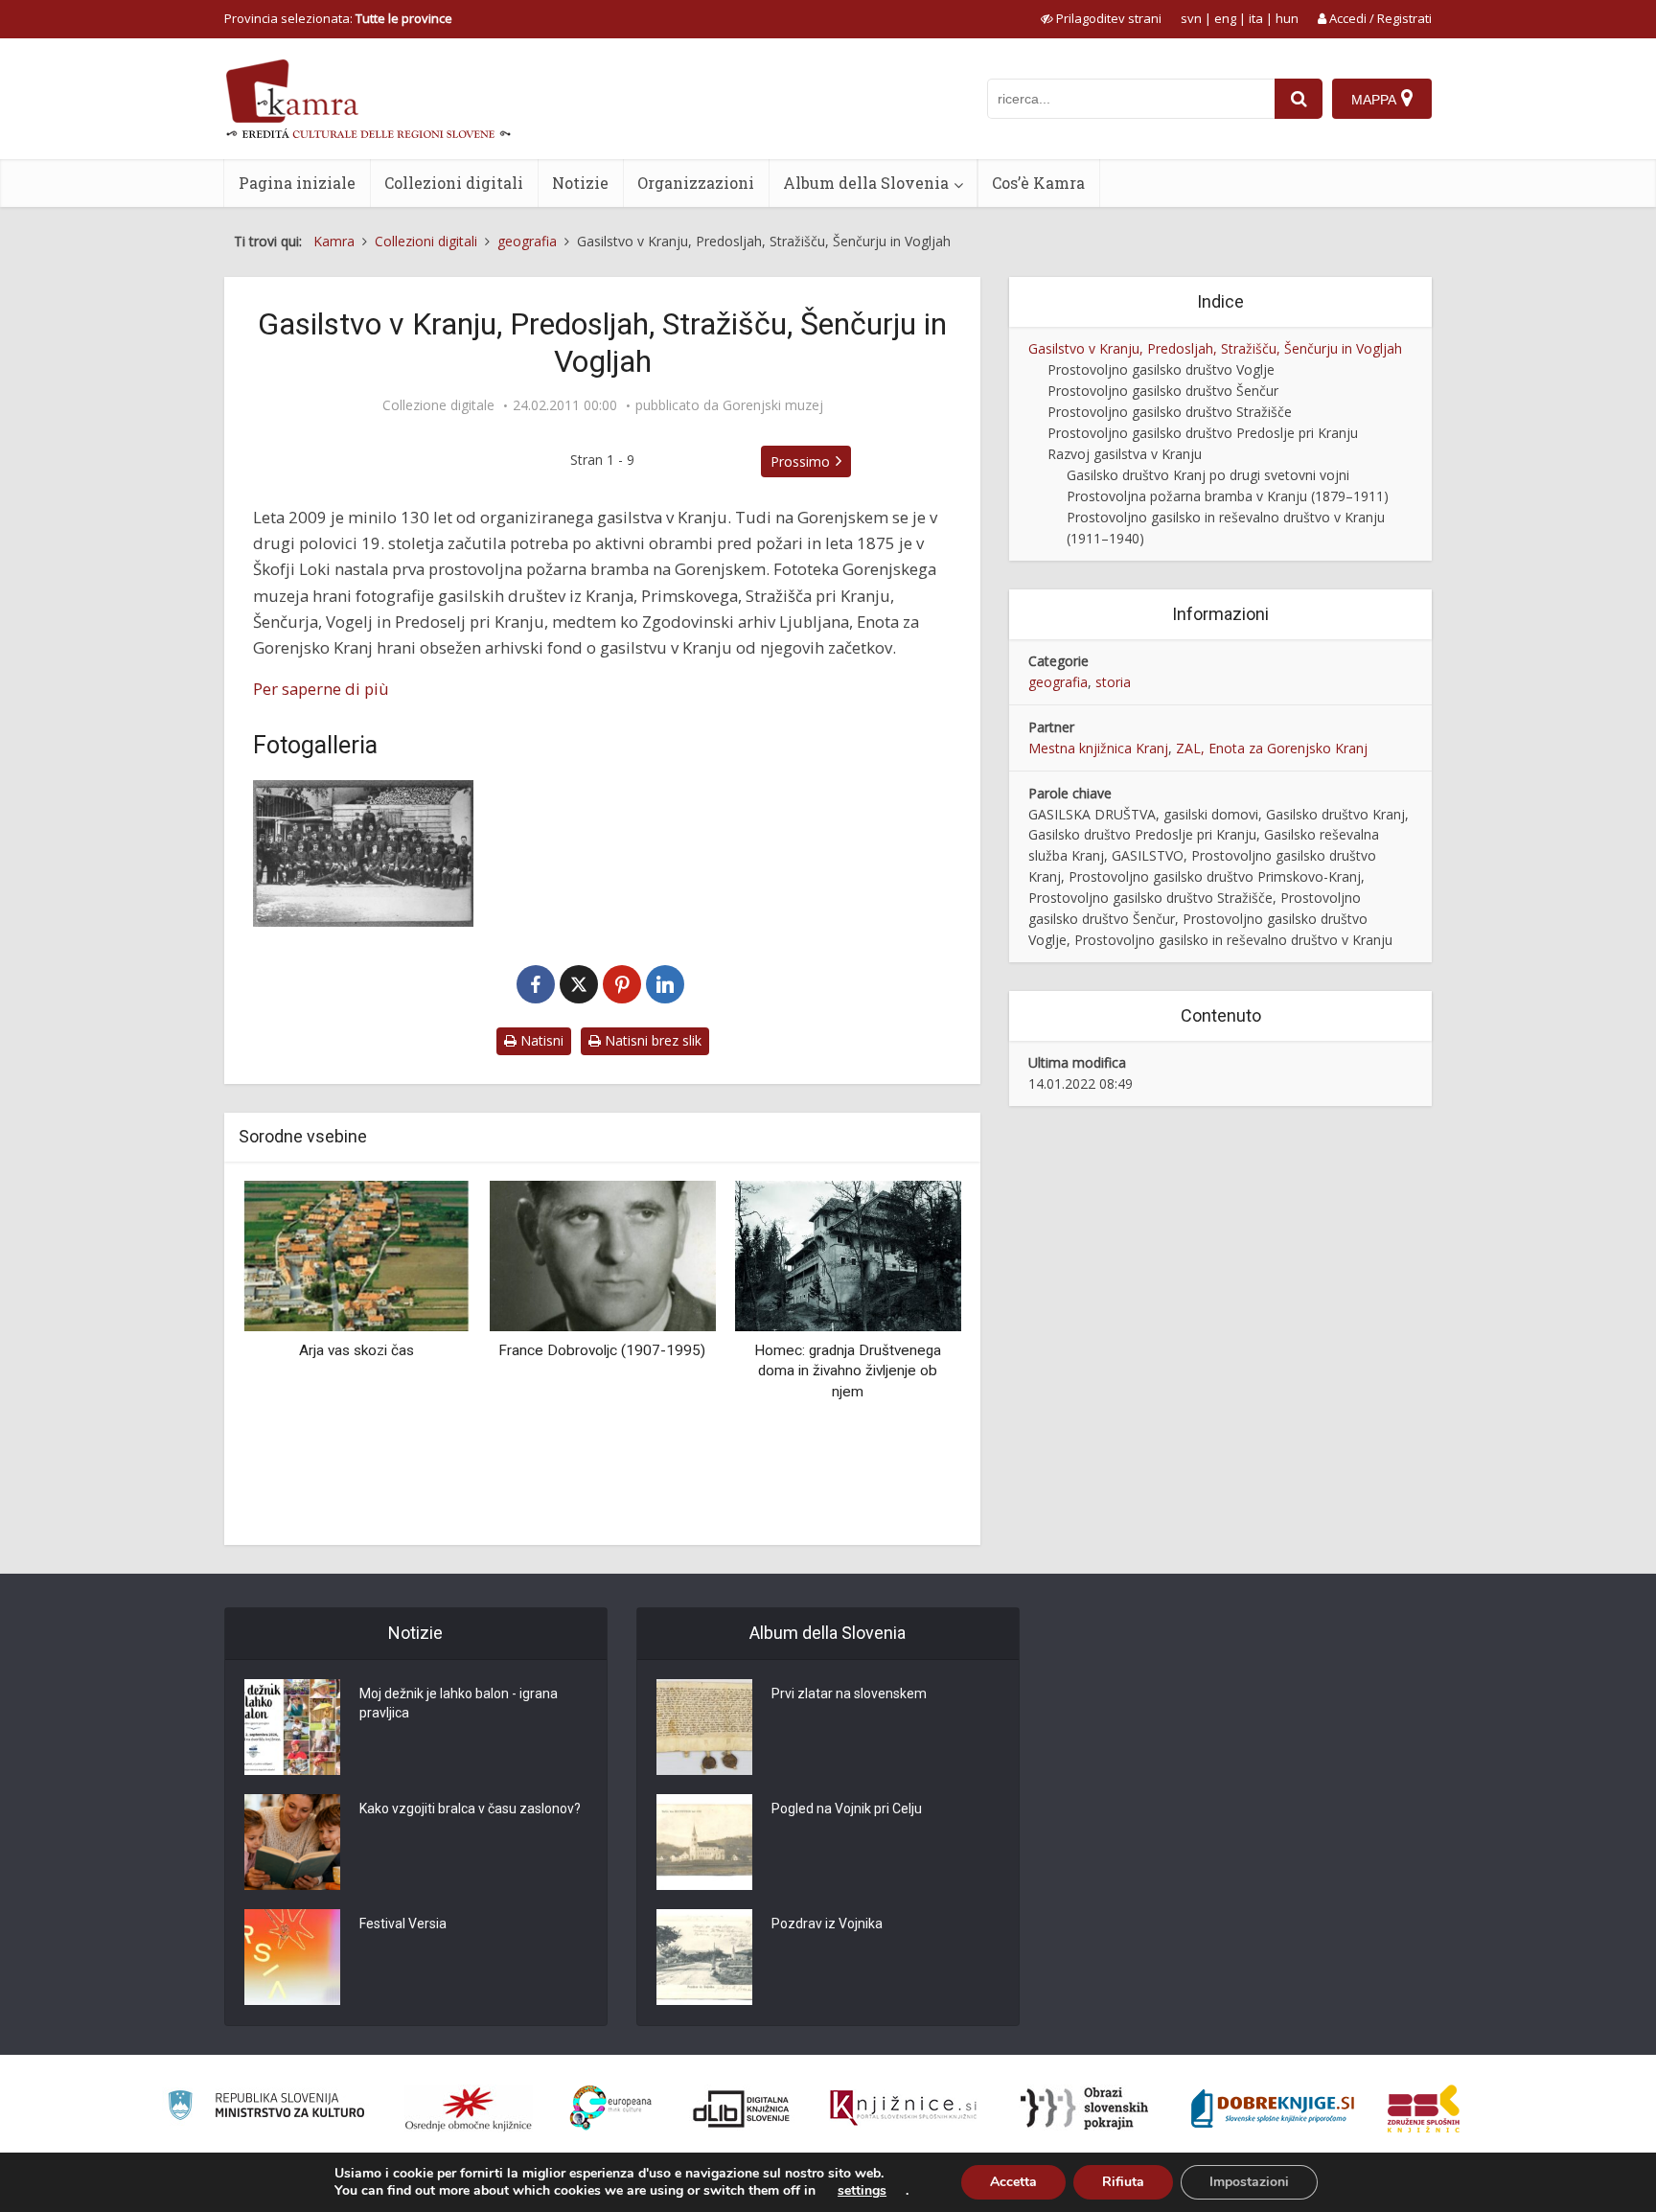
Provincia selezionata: (338, 18)
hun (1287, 18)
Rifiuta (1123, 2182)
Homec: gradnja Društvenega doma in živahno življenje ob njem (848, 1371)
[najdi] (1299, 99)
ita (1256, 18)
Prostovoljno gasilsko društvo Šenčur (1163, 391)
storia (1113, 682)
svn (1191, 18)
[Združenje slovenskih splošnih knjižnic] (903, 2108)
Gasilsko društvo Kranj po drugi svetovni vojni (1208, 475)
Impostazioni (1249, 2182)
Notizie (580, 183)
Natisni (540, 1040)
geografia (1058, 682)
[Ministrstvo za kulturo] (266, 2108)
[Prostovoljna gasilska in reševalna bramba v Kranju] (363, 853)
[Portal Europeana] (611, 2108)
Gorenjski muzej (773, 405)
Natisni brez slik (651, 1040)
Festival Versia (403, 1924)
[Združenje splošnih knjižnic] (1424, 2108)
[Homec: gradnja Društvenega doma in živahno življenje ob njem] (848, 1254)
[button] (913, 1355)
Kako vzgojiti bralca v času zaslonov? (470, 1809)
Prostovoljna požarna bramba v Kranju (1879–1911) (1228, 496)
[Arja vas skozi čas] (356, 1254)
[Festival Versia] (292, 1957)
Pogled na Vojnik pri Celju (847, 1809)
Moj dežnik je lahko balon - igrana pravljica (459, 1703)
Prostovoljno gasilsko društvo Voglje (1161, 369)
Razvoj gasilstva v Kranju (1125, 454)
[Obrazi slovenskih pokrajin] (1084, 2108)
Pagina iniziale (297, 183)
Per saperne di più (321, 689)
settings (862, 2191)
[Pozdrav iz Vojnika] (704, 1957)
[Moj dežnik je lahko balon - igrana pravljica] (292, 1727)
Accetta (1013, 2182)
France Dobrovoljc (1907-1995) (602, 1350)
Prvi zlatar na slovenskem (849, 1694)
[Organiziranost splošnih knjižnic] (469, 2108)
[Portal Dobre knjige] (1273, 2108)
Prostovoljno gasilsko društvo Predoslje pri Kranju (1203, 433)
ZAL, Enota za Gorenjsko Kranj (1272, 748)
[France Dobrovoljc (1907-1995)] (602, 1254)
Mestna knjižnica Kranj (1098, 748)
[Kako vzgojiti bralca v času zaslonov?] (292, 1842)
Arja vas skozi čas (356, 1350)
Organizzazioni (696, 183)
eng (1225, 18)
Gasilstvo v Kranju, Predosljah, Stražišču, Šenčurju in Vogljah (1215, 348)
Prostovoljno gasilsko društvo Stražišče (1170, 412)
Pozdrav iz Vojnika (827, 1924)
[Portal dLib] (742, 2108)
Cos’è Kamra (1038, 183)
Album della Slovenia (866, 183)
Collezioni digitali (454, 183)
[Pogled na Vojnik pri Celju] (704, 1842)
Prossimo (800, 461)
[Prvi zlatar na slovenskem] (704, 1727)
